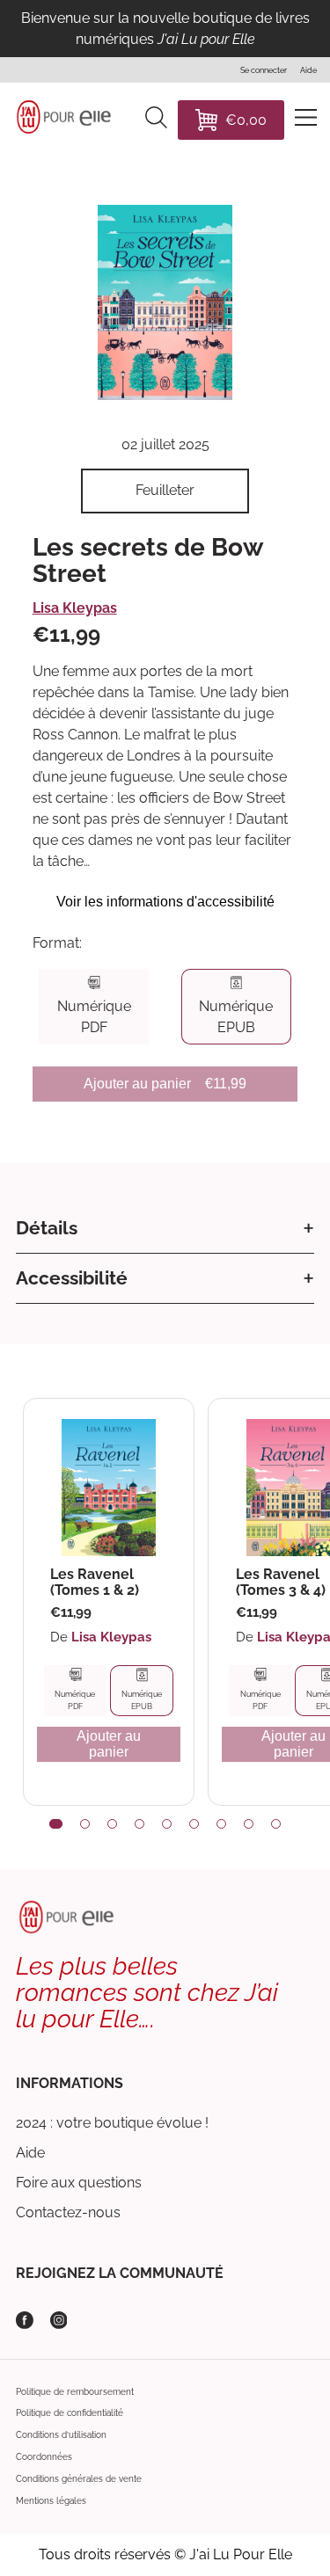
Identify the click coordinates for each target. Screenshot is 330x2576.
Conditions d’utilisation (61, 2435)
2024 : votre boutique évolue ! (112, 2123)
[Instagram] (59, 2320)
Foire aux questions (79, 2183)
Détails (47, 1228)
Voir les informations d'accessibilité (165, 902)
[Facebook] (25, 2320)
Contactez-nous (68, 2212)
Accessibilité (72, 1278)
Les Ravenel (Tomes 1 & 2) (95, 1582)
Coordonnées (44, 2457)
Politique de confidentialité (70, 2413)
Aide (30, 2153)
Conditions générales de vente (79, 2479)
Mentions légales (51, 2501)
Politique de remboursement (75, 2392)
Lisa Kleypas (75, 608)
